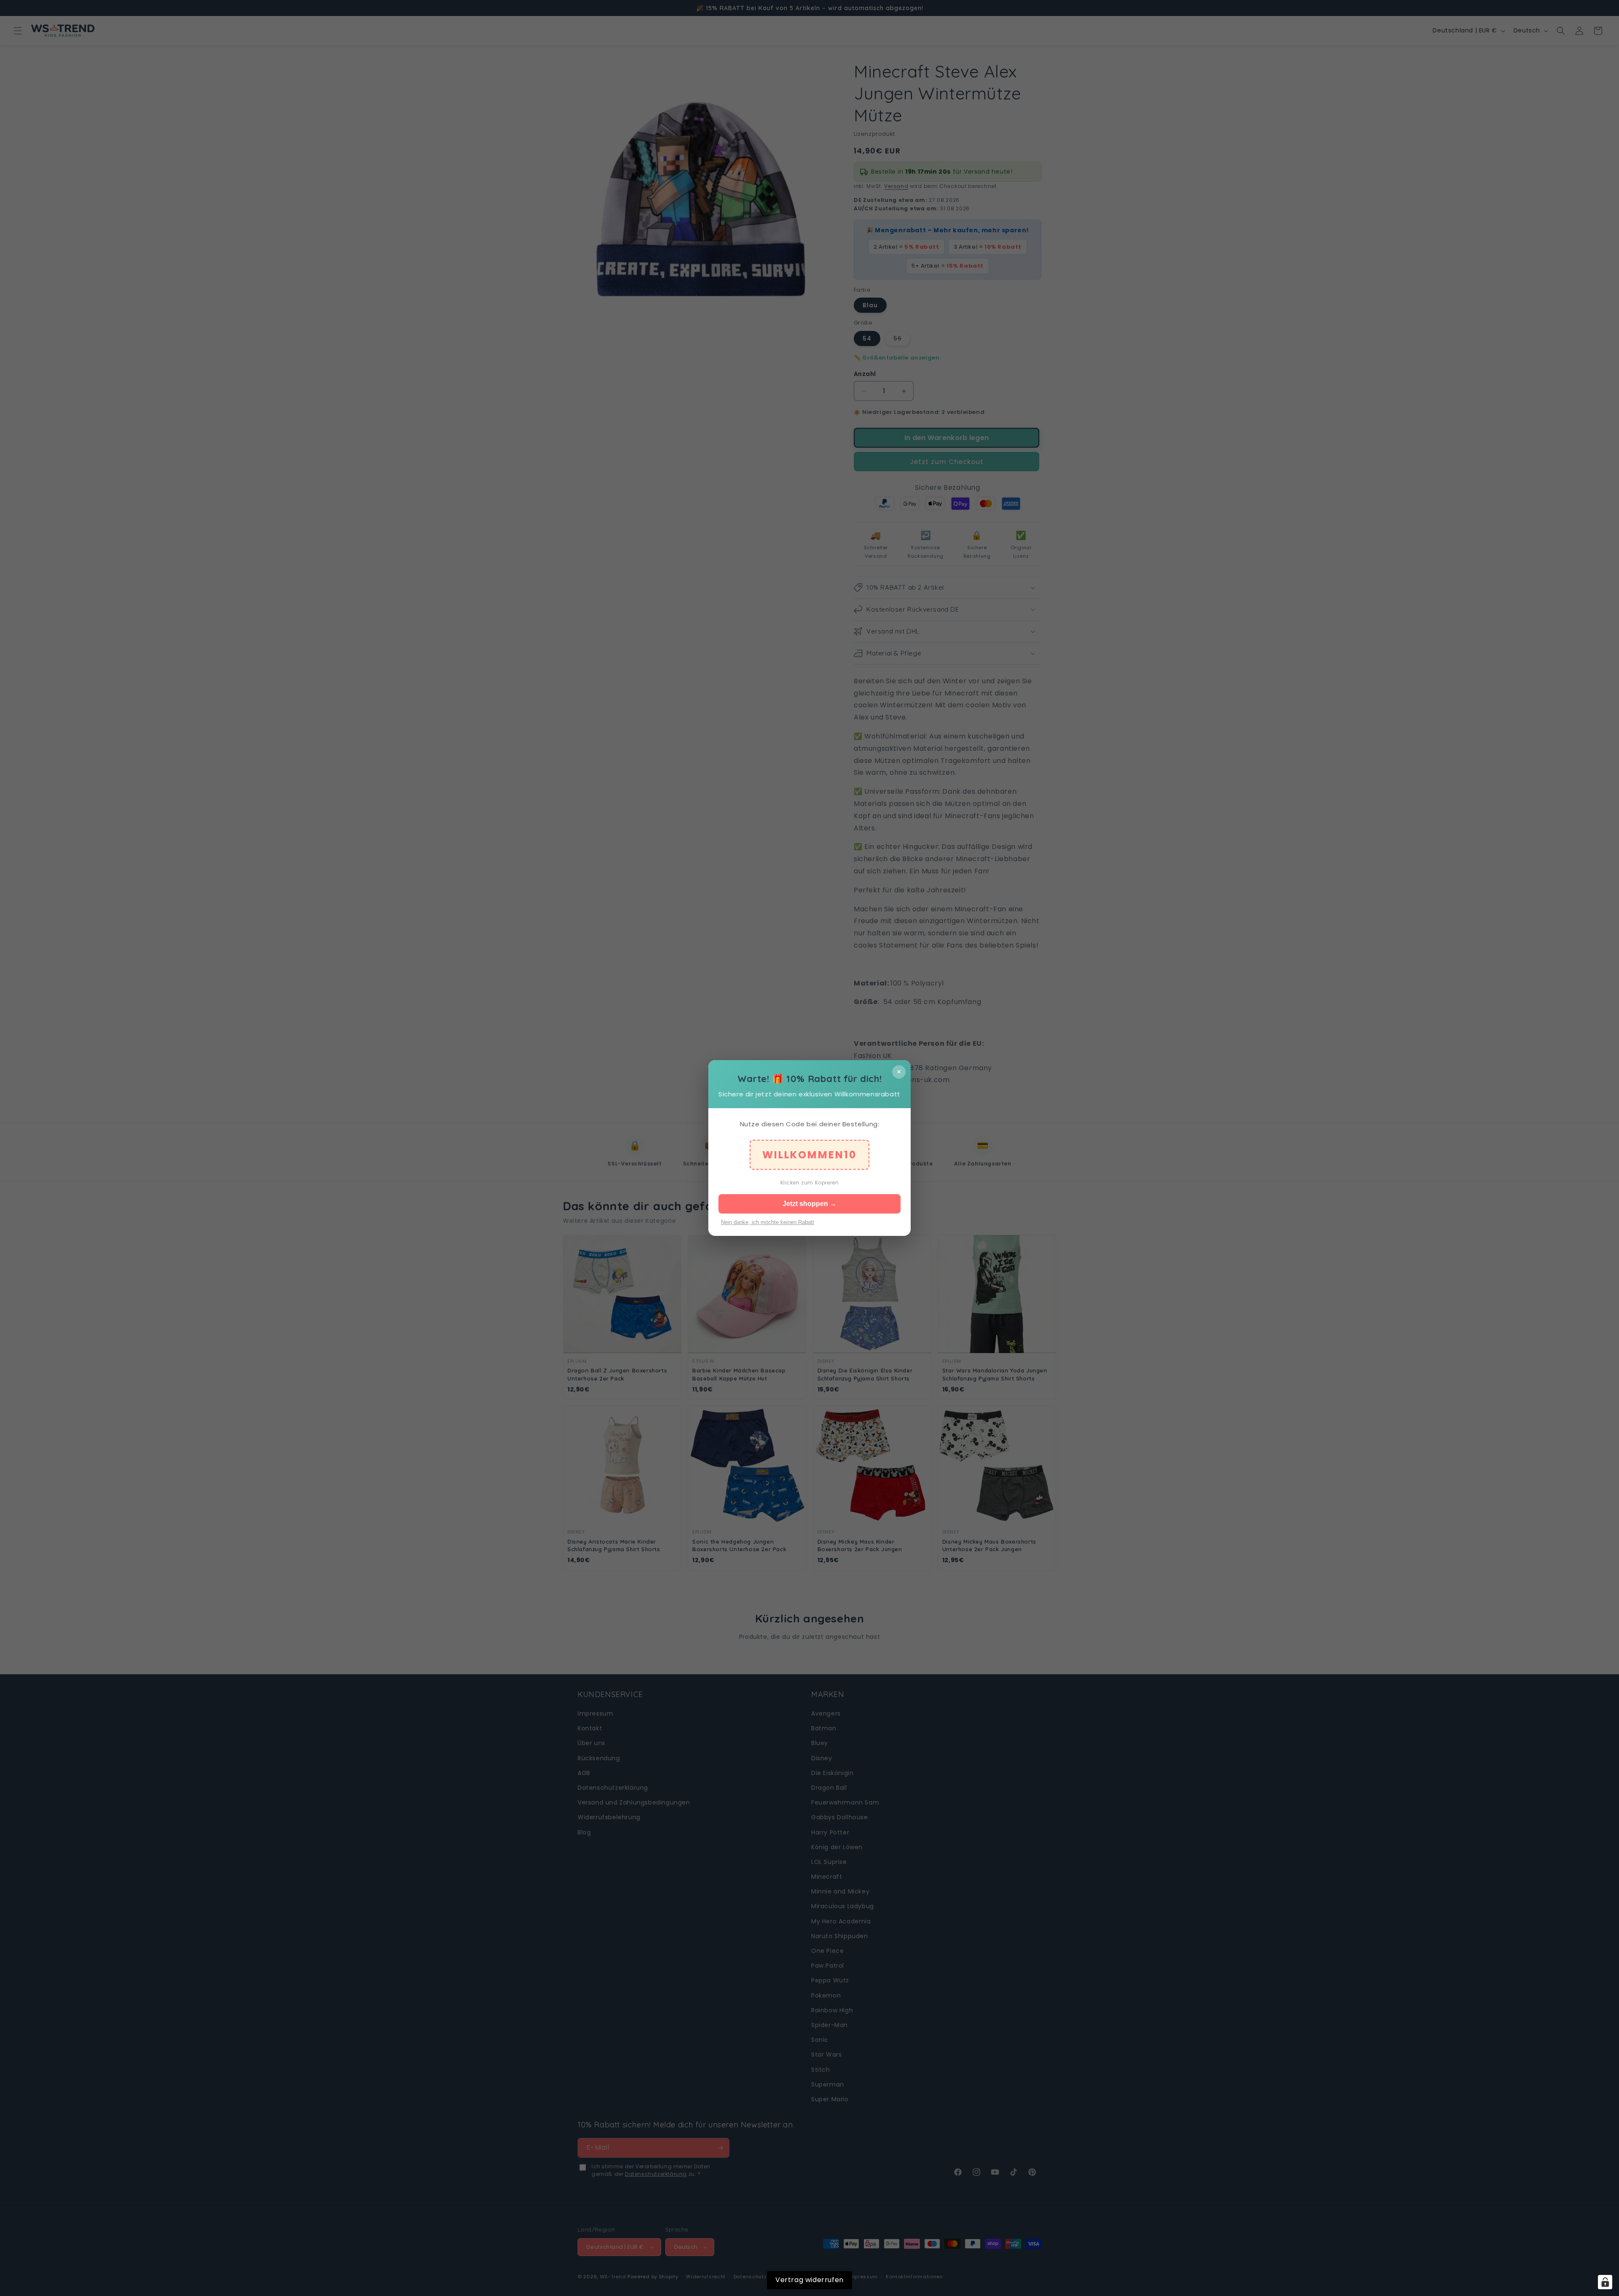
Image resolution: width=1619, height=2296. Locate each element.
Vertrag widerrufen (809, 2280)
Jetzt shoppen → (809, 1204)
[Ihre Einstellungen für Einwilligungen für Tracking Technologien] (1605, 2282)
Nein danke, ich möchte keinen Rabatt (768, 1222)
